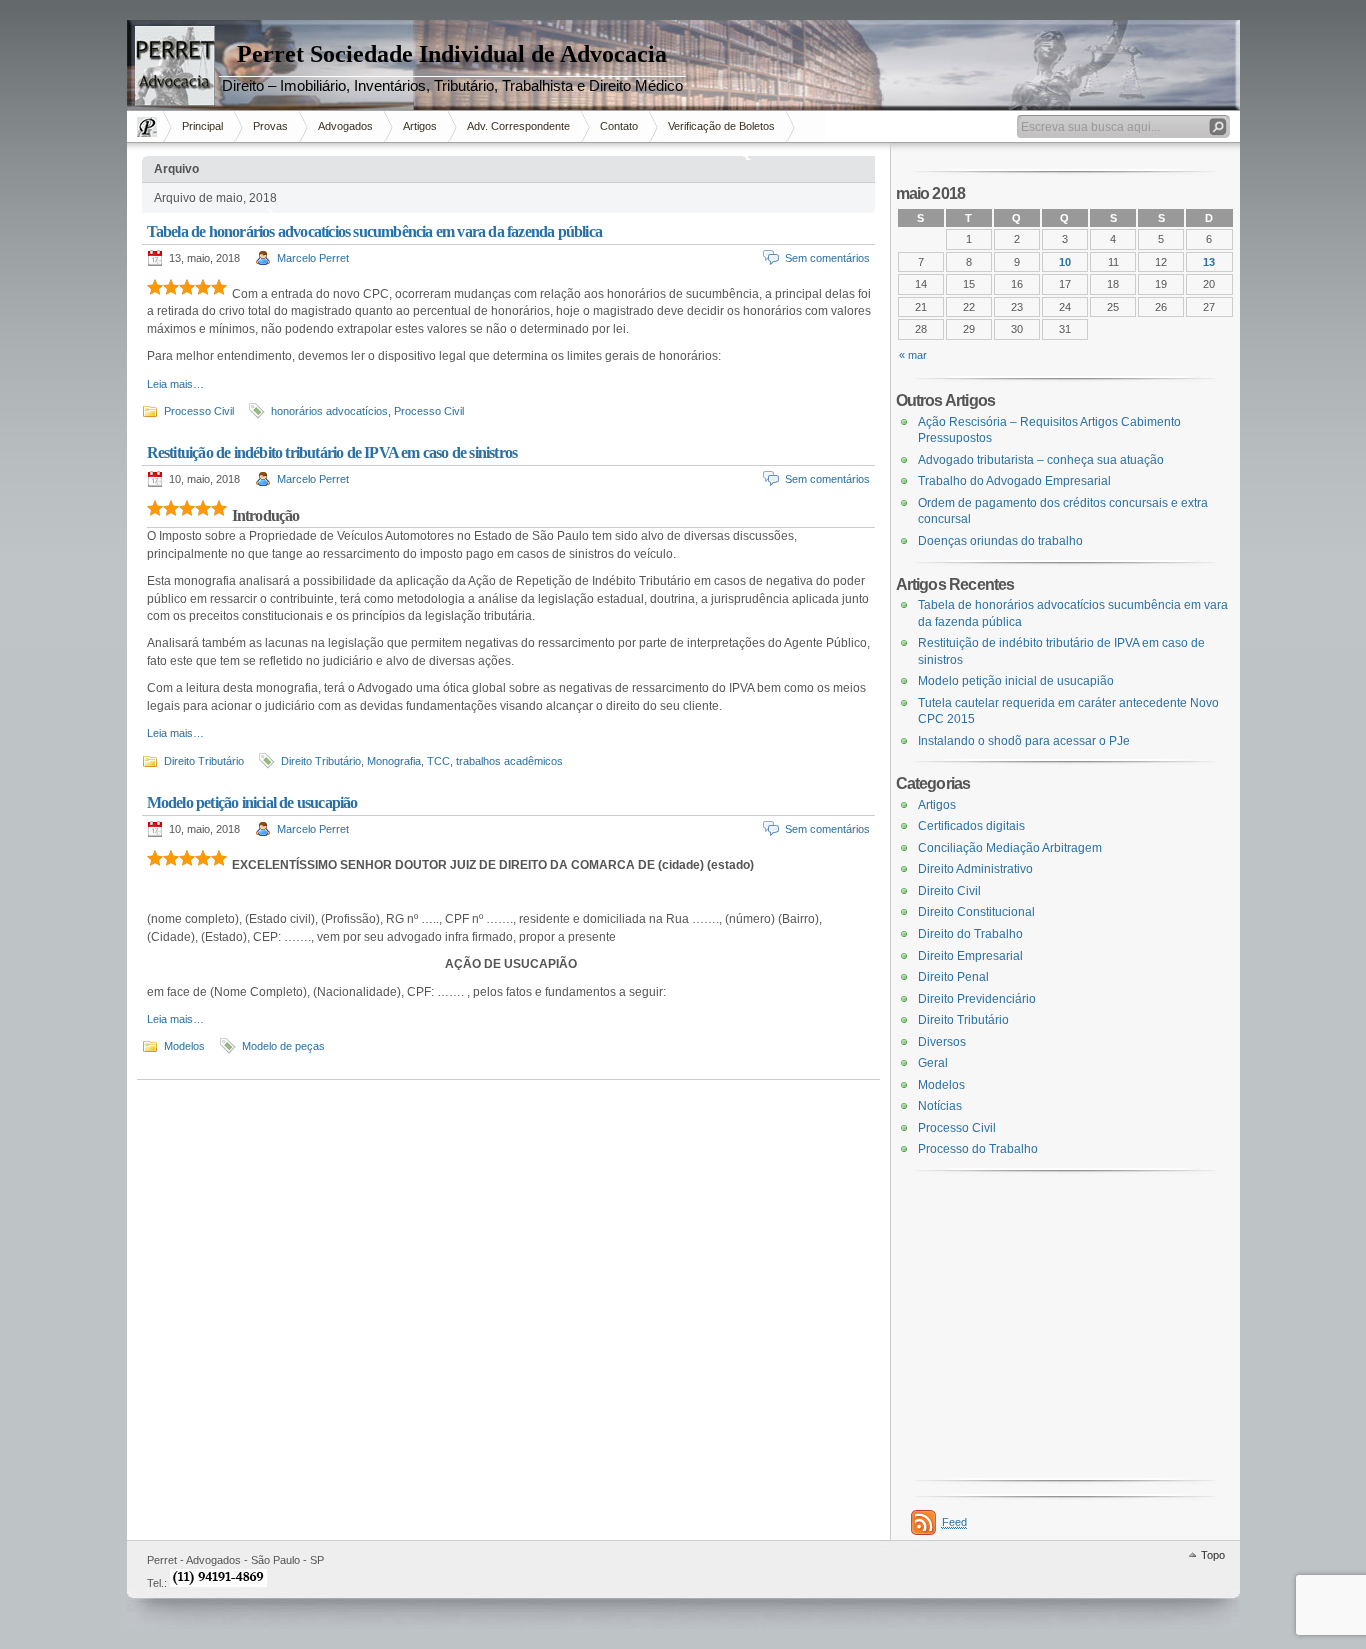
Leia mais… (175, 384)
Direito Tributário (204, 761)
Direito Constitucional (976, 912)
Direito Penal (953, 977)
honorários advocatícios (329, 411)
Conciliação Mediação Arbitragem (1010, 848)
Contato (619, 126)
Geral (933, 1063)
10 (1065, 262)
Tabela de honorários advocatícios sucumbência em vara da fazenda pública (374, 231)
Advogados (345, 126)
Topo (1213, 1555)
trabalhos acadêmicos (509, 761)
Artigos (420, 126)
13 (1209, 262)
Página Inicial (149, 126)
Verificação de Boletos (721, 126)
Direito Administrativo (975, 869)
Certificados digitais (971, 826)
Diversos (942, 1042)
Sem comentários (827, 258)
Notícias (940, 1106)
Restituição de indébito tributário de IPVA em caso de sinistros (332, 452)
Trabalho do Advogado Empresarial (1014, 481)
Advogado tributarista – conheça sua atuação (1041, 460)
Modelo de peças (283, 1046)
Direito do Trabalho (970, 934)
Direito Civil (949, 891)
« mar (913, 355)
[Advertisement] (60, 349)
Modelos (184, 1046)
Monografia (394, 761)
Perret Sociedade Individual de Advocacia (452, 54)
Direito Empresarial (970, 956)
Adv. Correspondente (518, 126)
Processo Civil (199, 411)
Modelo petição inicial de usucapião (252, 802)
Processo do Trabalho (978, 1149)
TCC (438, 761)
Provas (270, 126)
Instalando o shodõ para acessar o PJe (1024, 741)
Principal (202, 126)
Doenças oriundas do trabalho (1000, 541)
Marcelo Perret (313, 258)
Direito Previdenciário (977, 999)
